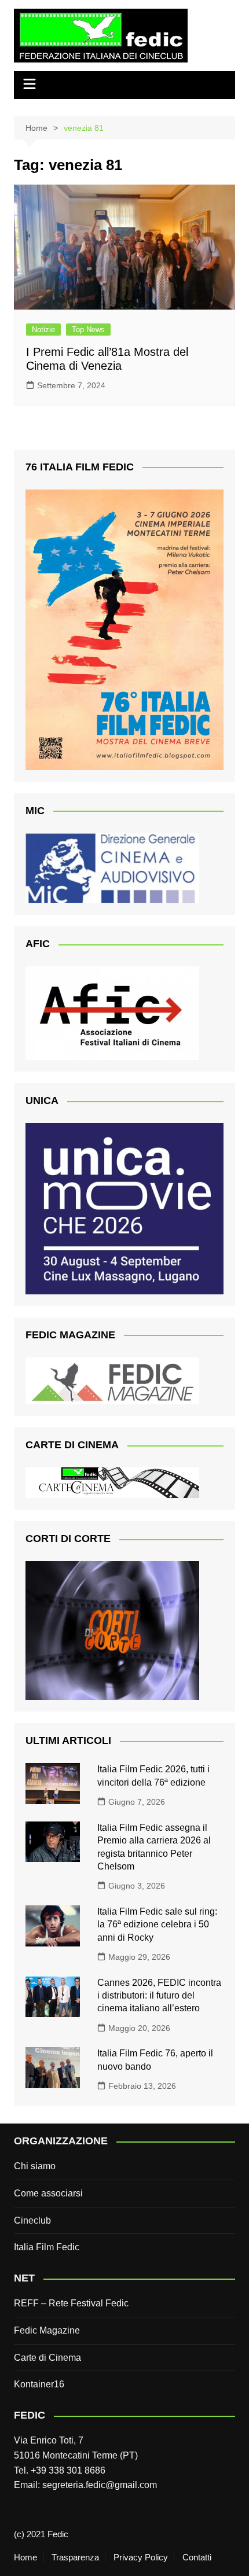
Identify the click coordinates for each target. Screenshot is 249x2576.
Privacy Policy (141, 2557)
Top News (88, 330)
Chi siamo (35, 2166)
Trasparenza (75, 2557)
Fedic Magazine (47, 2330)
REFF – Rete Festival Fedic (71, 2303)
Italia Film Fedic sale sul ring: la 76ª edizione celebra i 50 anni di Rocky (157, 1924)
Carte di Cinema (47, 2358)
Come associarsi (48, 2193)
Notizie (43, 330)
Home (25, 2557)
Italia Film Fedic (47, 2247)
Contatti (197, 2557)
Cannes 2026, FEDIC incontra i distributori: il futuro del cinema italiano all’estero (159, 1996)
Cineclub (32, 2220)
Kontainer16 (39, 2384)
